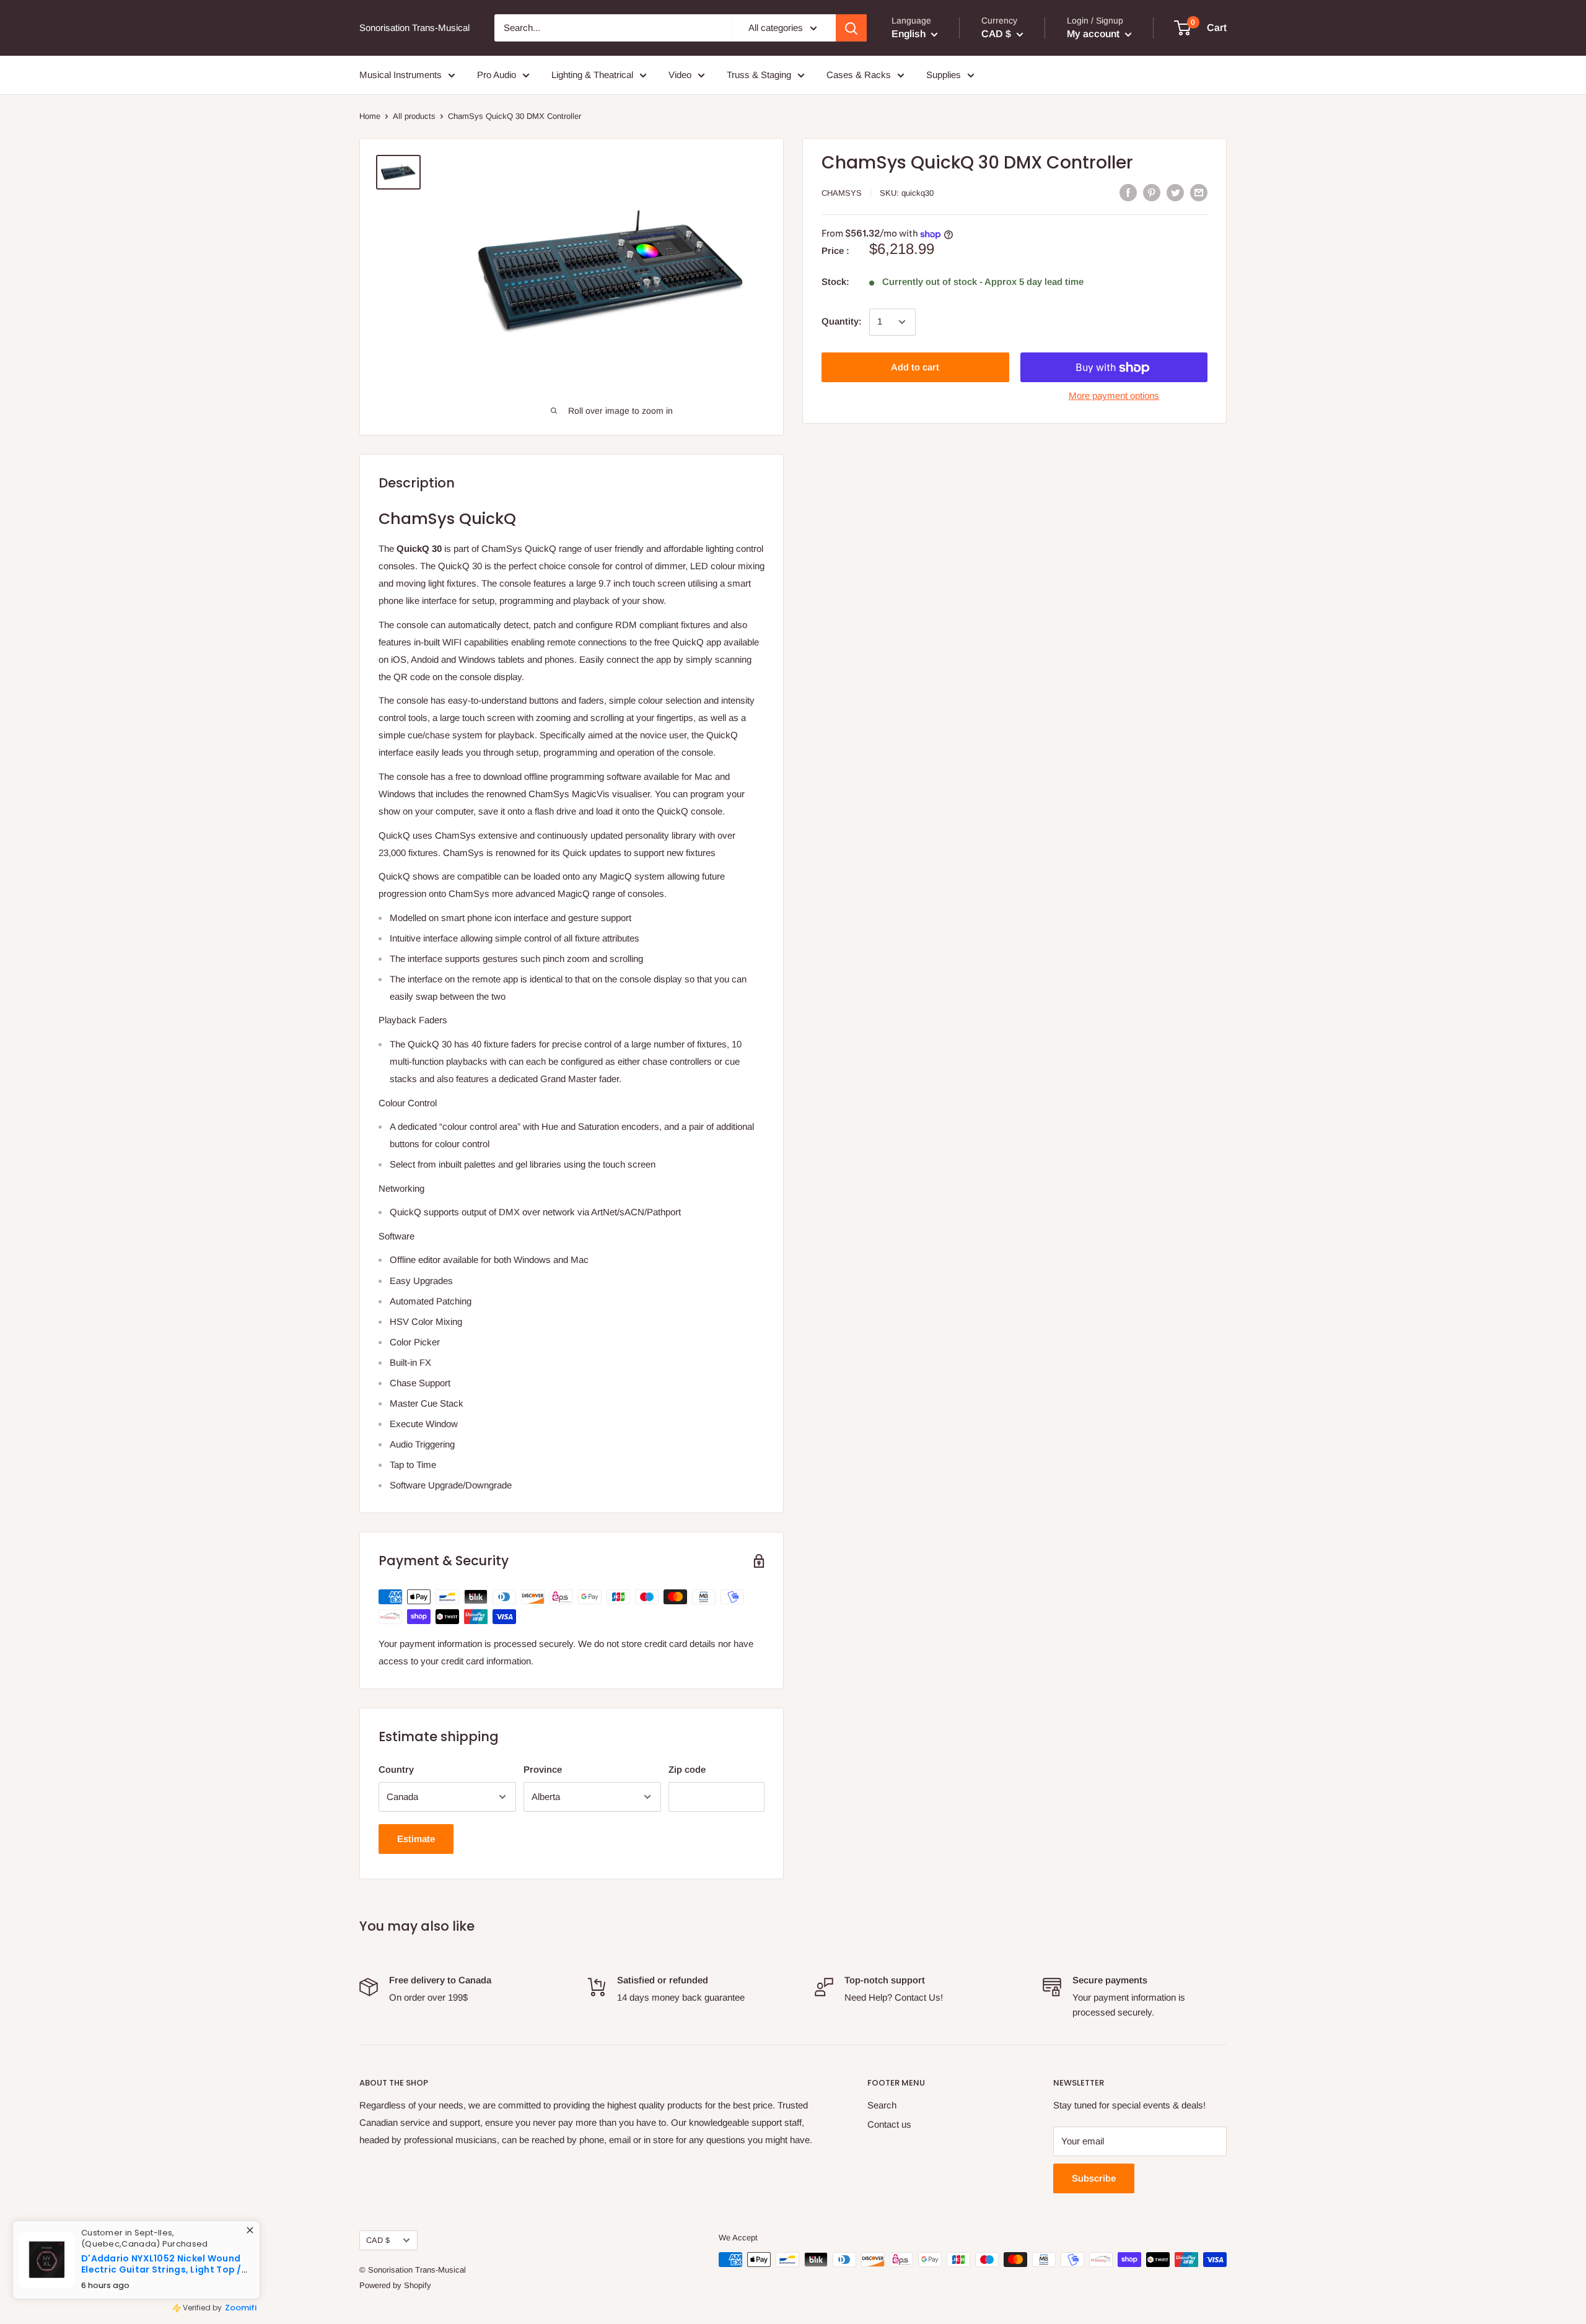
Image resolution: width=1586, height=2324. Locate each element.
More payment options (1114, 396)
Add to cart (915, 368)
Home (370, 116)
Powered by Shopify (395, 2285)
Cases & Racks (859, 75)
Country (396, 1769)
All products (414, 116)
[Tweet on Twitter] (1175, 192)
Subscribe (1094, 2178)
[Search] (851, 28)
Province (543, 1769)
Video (680, 75)
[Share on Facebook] (1128, 192)
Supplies (944, 75)
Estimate (416, 1839)
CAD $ (378, 2240)
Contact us (889, 2124)
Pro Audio (497, 75)
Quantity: (842, 322)
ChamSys (842, 193)
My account (1094, 34)
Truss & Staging (759, 75)
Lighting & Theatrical (592, 75)
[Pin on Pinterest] (1152, 192)
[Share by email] (1199, 192)
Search (882, 2105)
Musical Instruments (401, 75)
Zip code (687, 1769)
